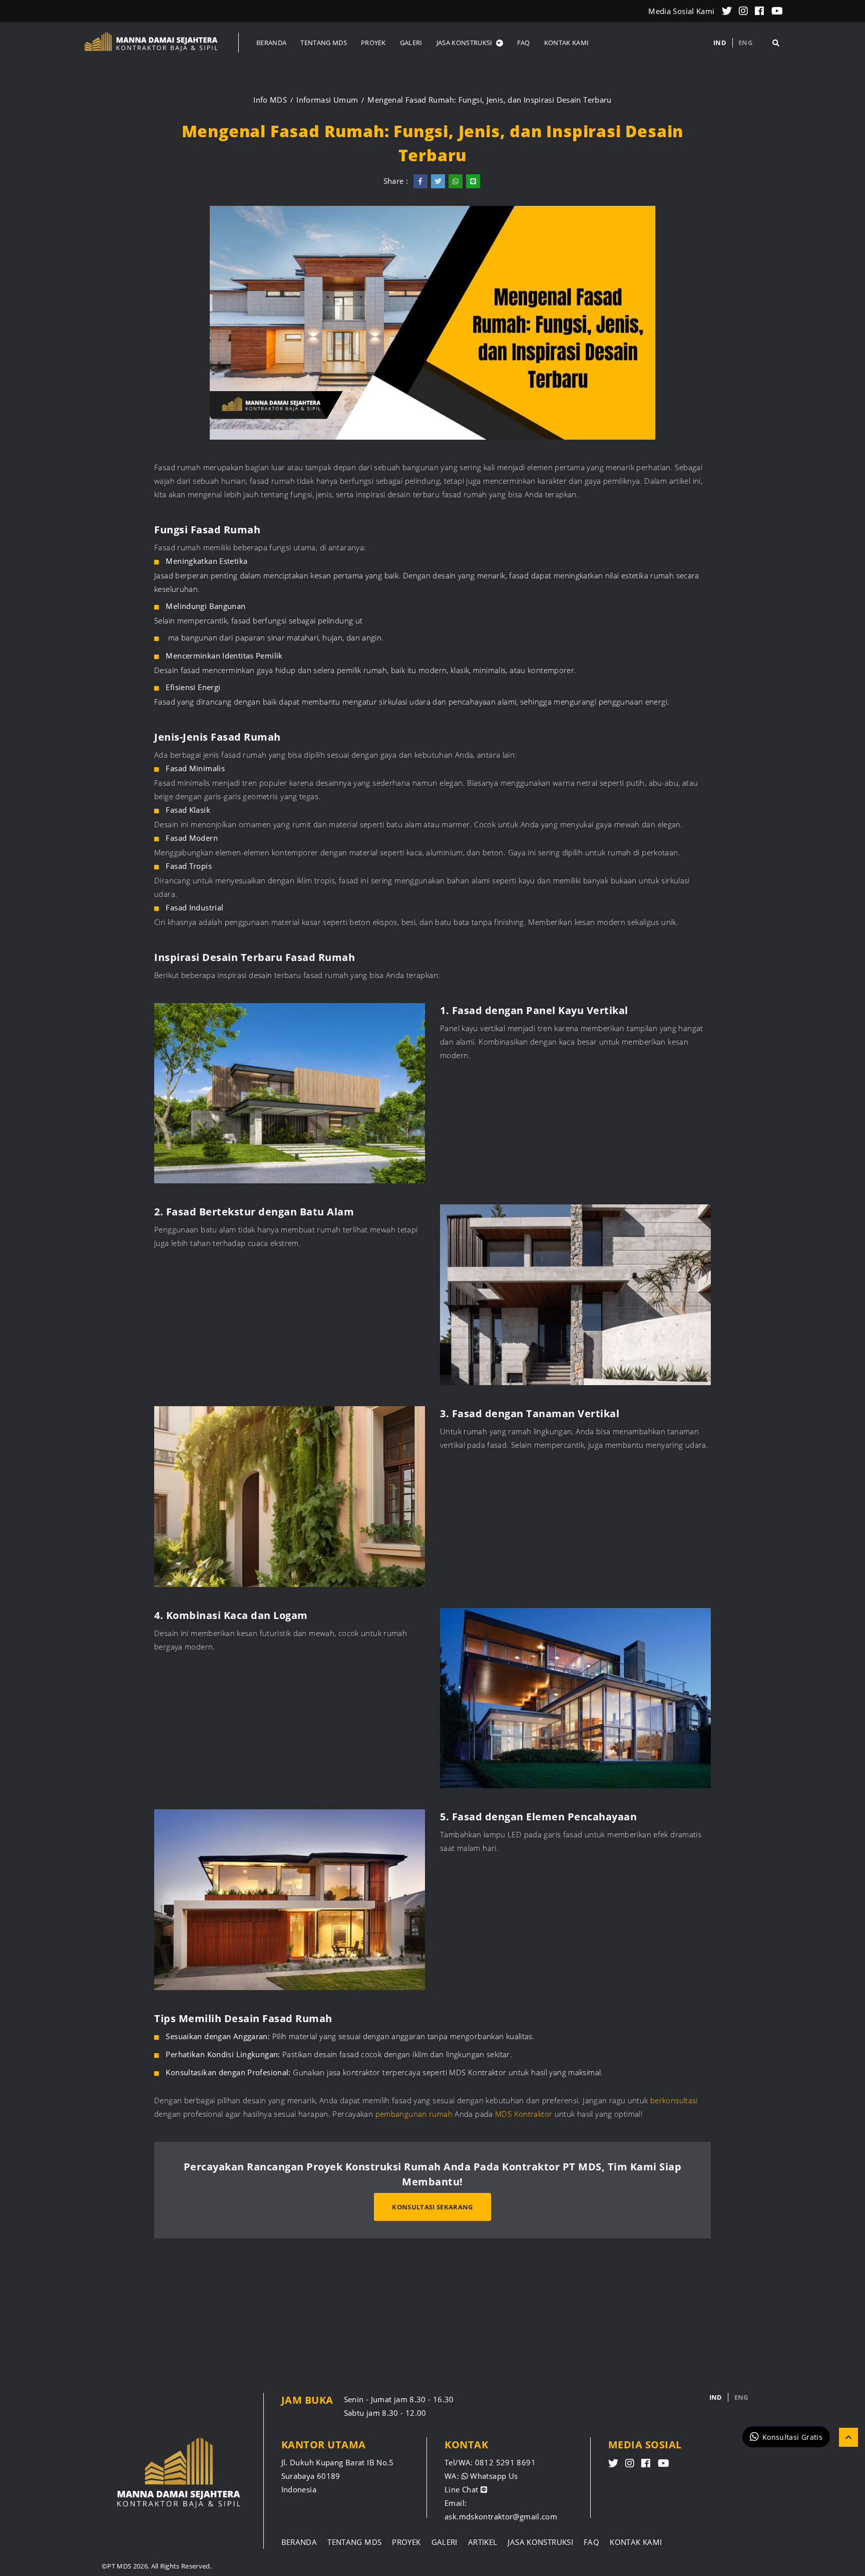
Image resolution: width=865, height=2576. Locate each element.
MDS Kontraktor (524, 2114)
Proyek (406, 2542)
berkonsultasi (673, 2100)
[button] (470, 43)
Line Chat (463, 2489)
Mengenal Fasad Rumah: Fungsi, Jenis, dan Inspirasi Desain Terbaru (489, 100)
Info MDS (270, 100)
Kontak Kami (636, 2542)
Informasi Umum (327, 100)
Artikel (483, 2542)
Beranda (299, 2542)
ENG (745, 43)
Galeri (445, 2542)
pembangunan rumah (414, 2114)
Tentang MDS (354, 2542)
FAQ (591, 2542)
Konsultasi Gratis (792, 2437)
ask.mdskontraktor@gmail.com (501, 2516)
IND (720, 43)
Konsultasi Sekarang (432, 2207)
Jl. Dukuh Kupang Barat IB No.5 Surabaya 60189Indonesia (338, 2476)
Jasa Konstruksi (540, 2542)
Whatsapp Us (493, 2476)
